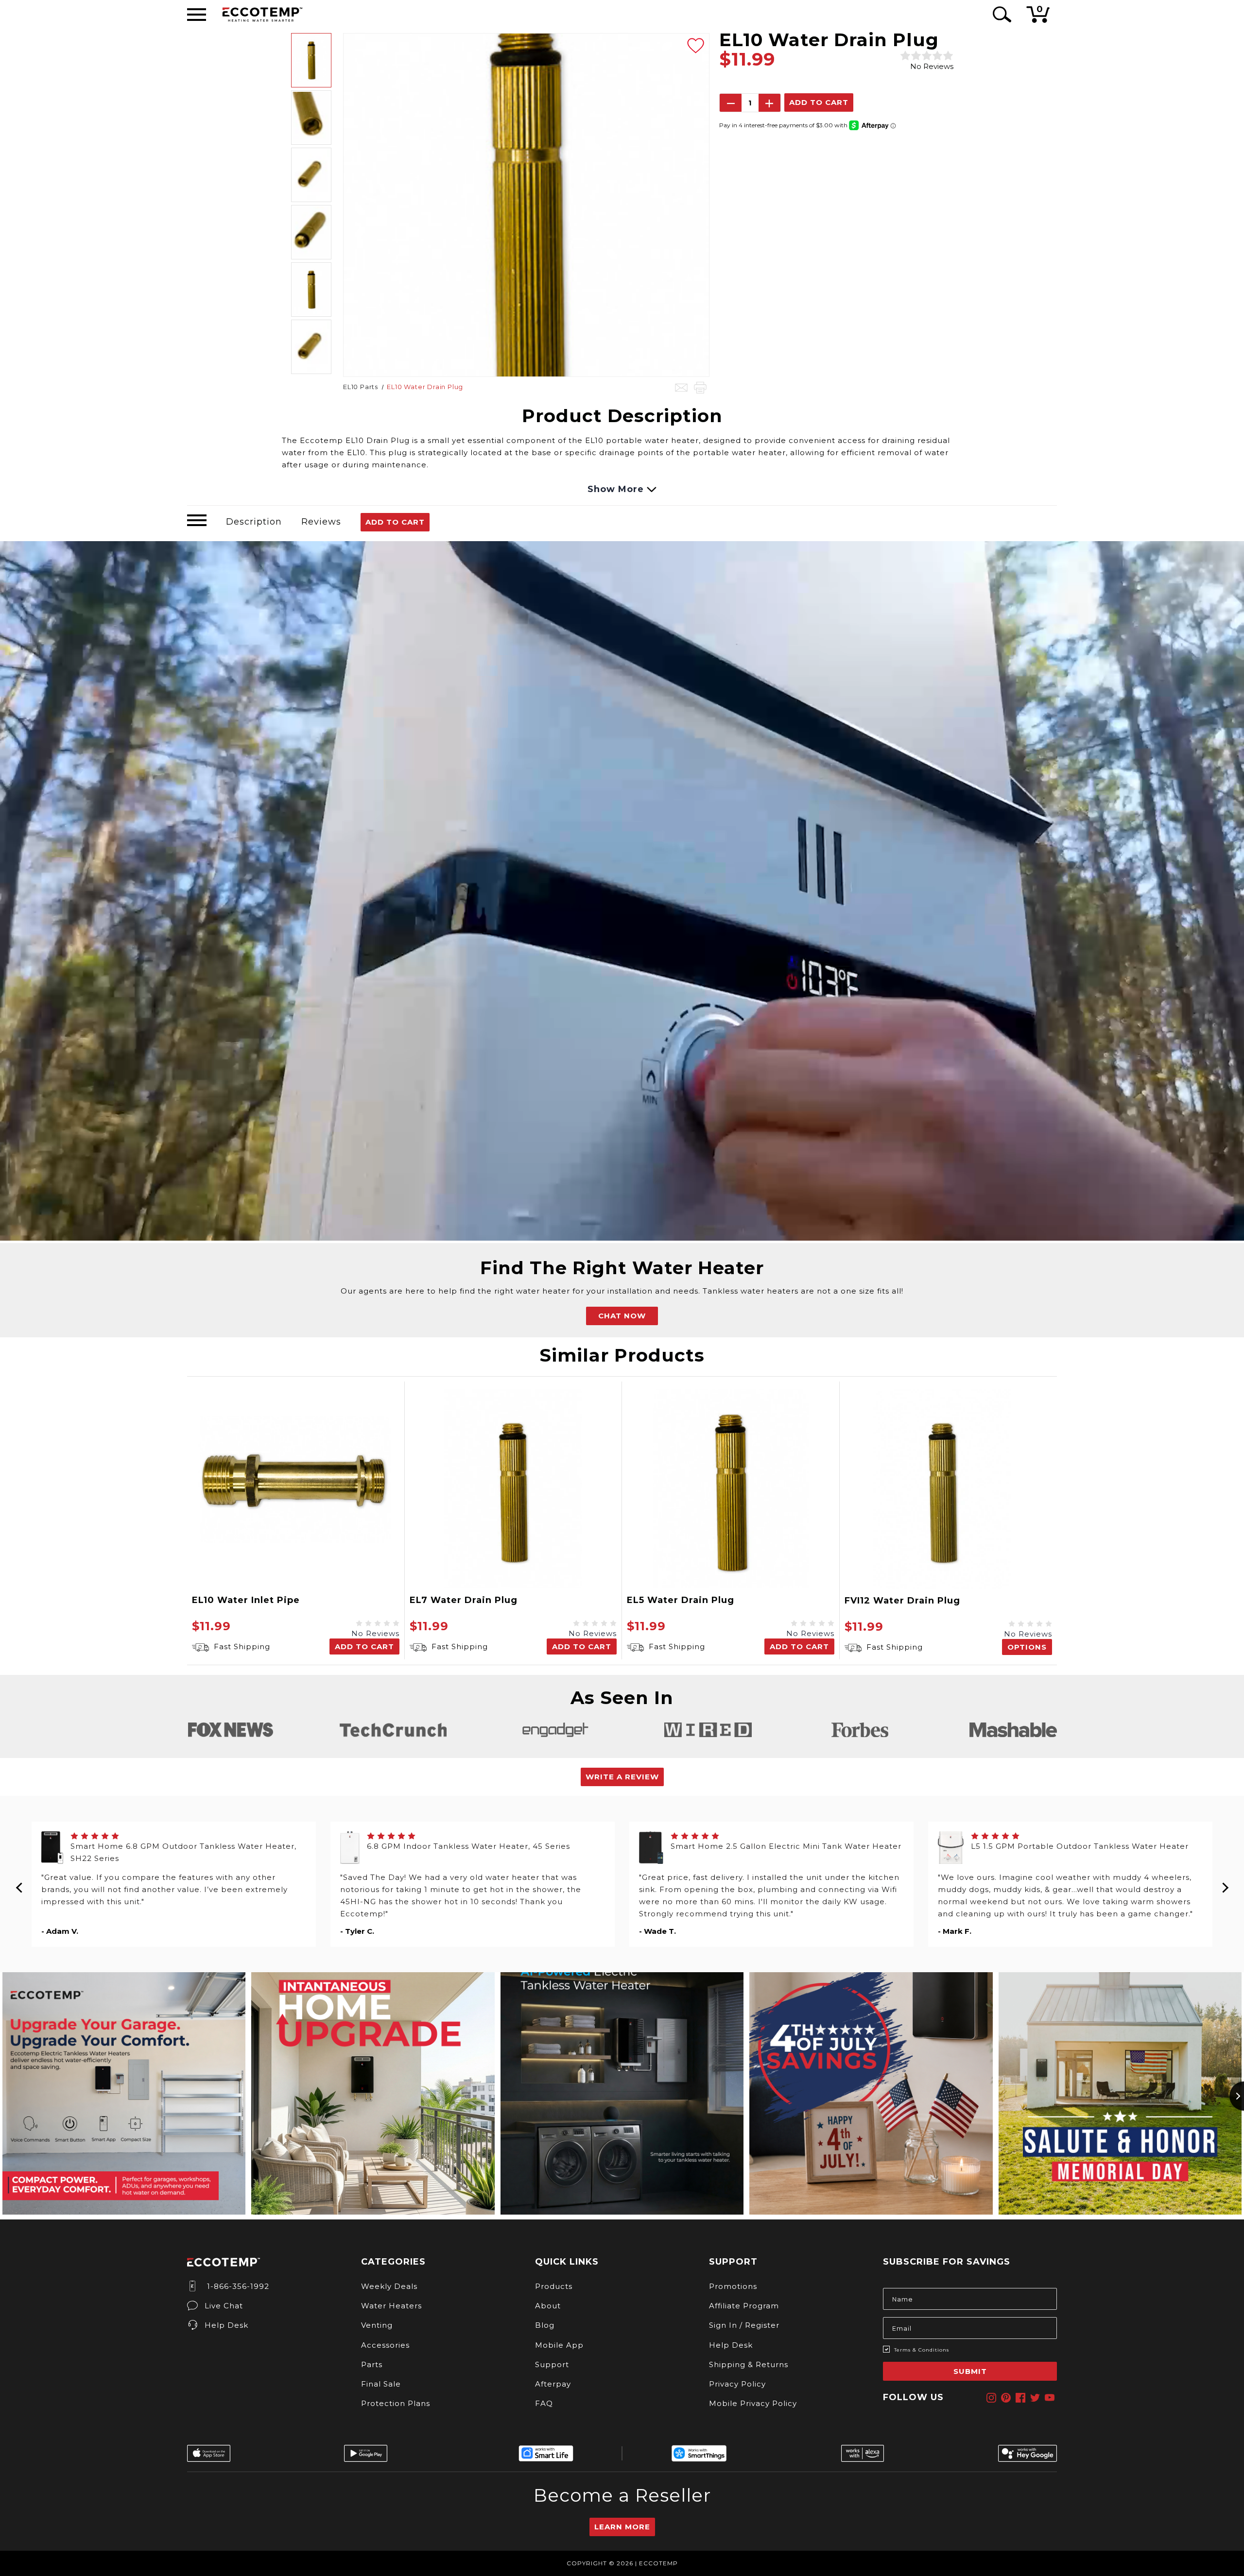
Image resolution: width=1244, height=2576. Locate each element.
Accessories (385, 2345)
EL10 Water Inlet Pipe (246, 1600)
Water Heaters (391, 2306)
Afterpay (553, 2384)
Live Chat (224, 2306)
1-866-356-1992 (237, 2286)
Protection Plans (396, 2403)
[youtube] (1050, 2398)
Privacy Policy (737, 2384)
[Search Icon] (1000, 14)
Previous (19, 1884)
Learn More (622, 2527)
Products (554, 2286)
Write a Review (622, 1777)
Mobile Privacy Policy (753, 2403)
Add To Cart (395, 522)
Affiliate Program (744, 2306)
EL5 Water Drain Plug (681, 1600)
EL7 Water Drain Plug (464, 1600)
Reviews (321, 522)
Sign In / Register (744, 2325)
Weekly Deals (389, 2286)
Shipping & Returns (749, 2364)
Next (1225, 1884)
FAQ (544, 2403)
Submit (970, 2371)
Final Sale (381, 2384)
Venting (377, 2325)
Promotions (733, 2286)
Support (552, 2364)
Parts (372, 2364)
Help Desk (226, 2325)
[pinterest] (1006, 2398)
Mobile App (559, 2345)
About (548, 2306)
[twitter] (1035, 2398)
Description (254, 522)
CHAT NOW (622, 1316)
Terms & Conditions (922, 2350)
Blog (545, 2325)
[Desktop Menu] (197, 15)
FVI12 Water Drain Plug (902, 1601)
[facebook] (1020, 2398)
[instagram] (991, 2398)
